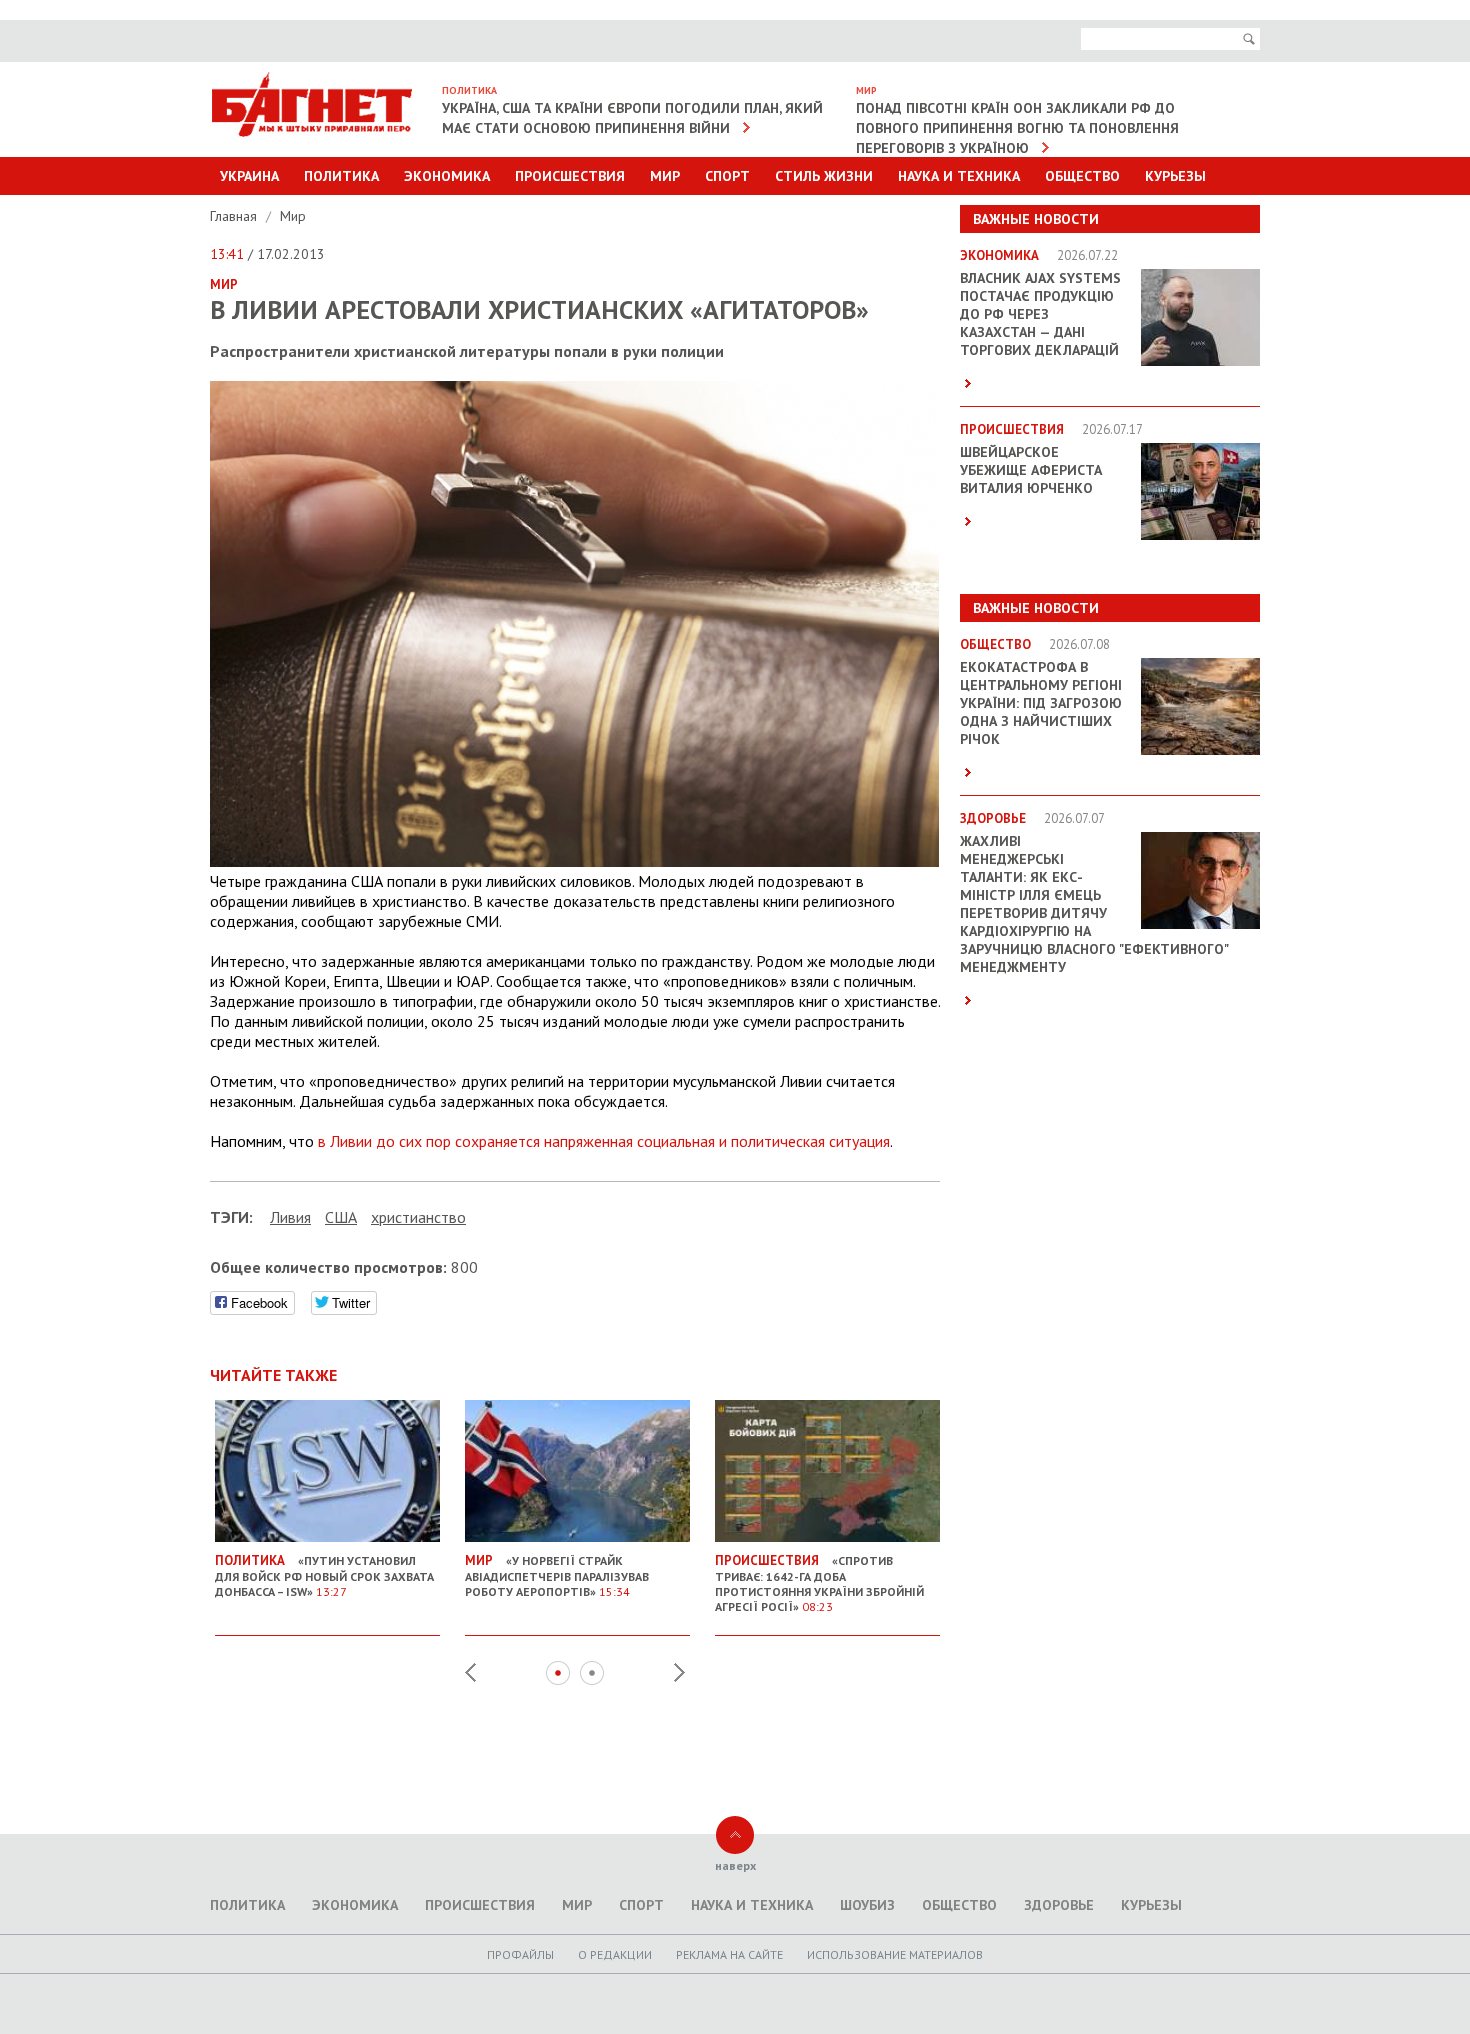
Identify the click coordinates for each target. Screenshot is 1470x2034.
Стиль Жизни (824, 176)
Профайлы (520, 1954)
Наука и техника (959, 176)
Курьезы (1175, 176)
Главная (235, 216)
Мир (665, 176)
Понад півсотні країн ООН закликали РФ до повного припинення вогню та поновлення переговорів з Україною (1017, 128)
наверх (735, 1865)
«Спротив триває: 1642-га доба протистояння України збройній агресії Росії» (819, 1583)
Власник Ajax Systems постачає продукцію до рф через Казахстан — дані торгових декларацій (1040, 314)
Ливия (290, 1217)
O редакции (615, 1954)
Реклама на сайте (729, 1954)
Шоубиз (867, 1905)
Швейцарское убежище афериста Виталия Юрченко (1031, 470)
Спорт (727, 176)
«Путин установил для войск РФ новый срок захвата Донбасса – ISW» (324, 1575)
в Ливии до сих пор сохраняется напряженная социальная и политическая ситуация (604, 1141)
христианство (418, 1217)
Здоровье (1059, 1905)
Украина (249, 176)
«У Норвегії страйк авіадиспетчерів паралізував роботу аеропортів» (557, 1575)
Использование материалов (895, 1954)
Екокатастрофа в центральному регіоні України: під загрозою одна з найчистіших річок (1041, 703)
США (341, 1217)
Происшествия (570, 176)
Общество (1082, 176)
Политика (341, 176)
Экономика (447, 176)
